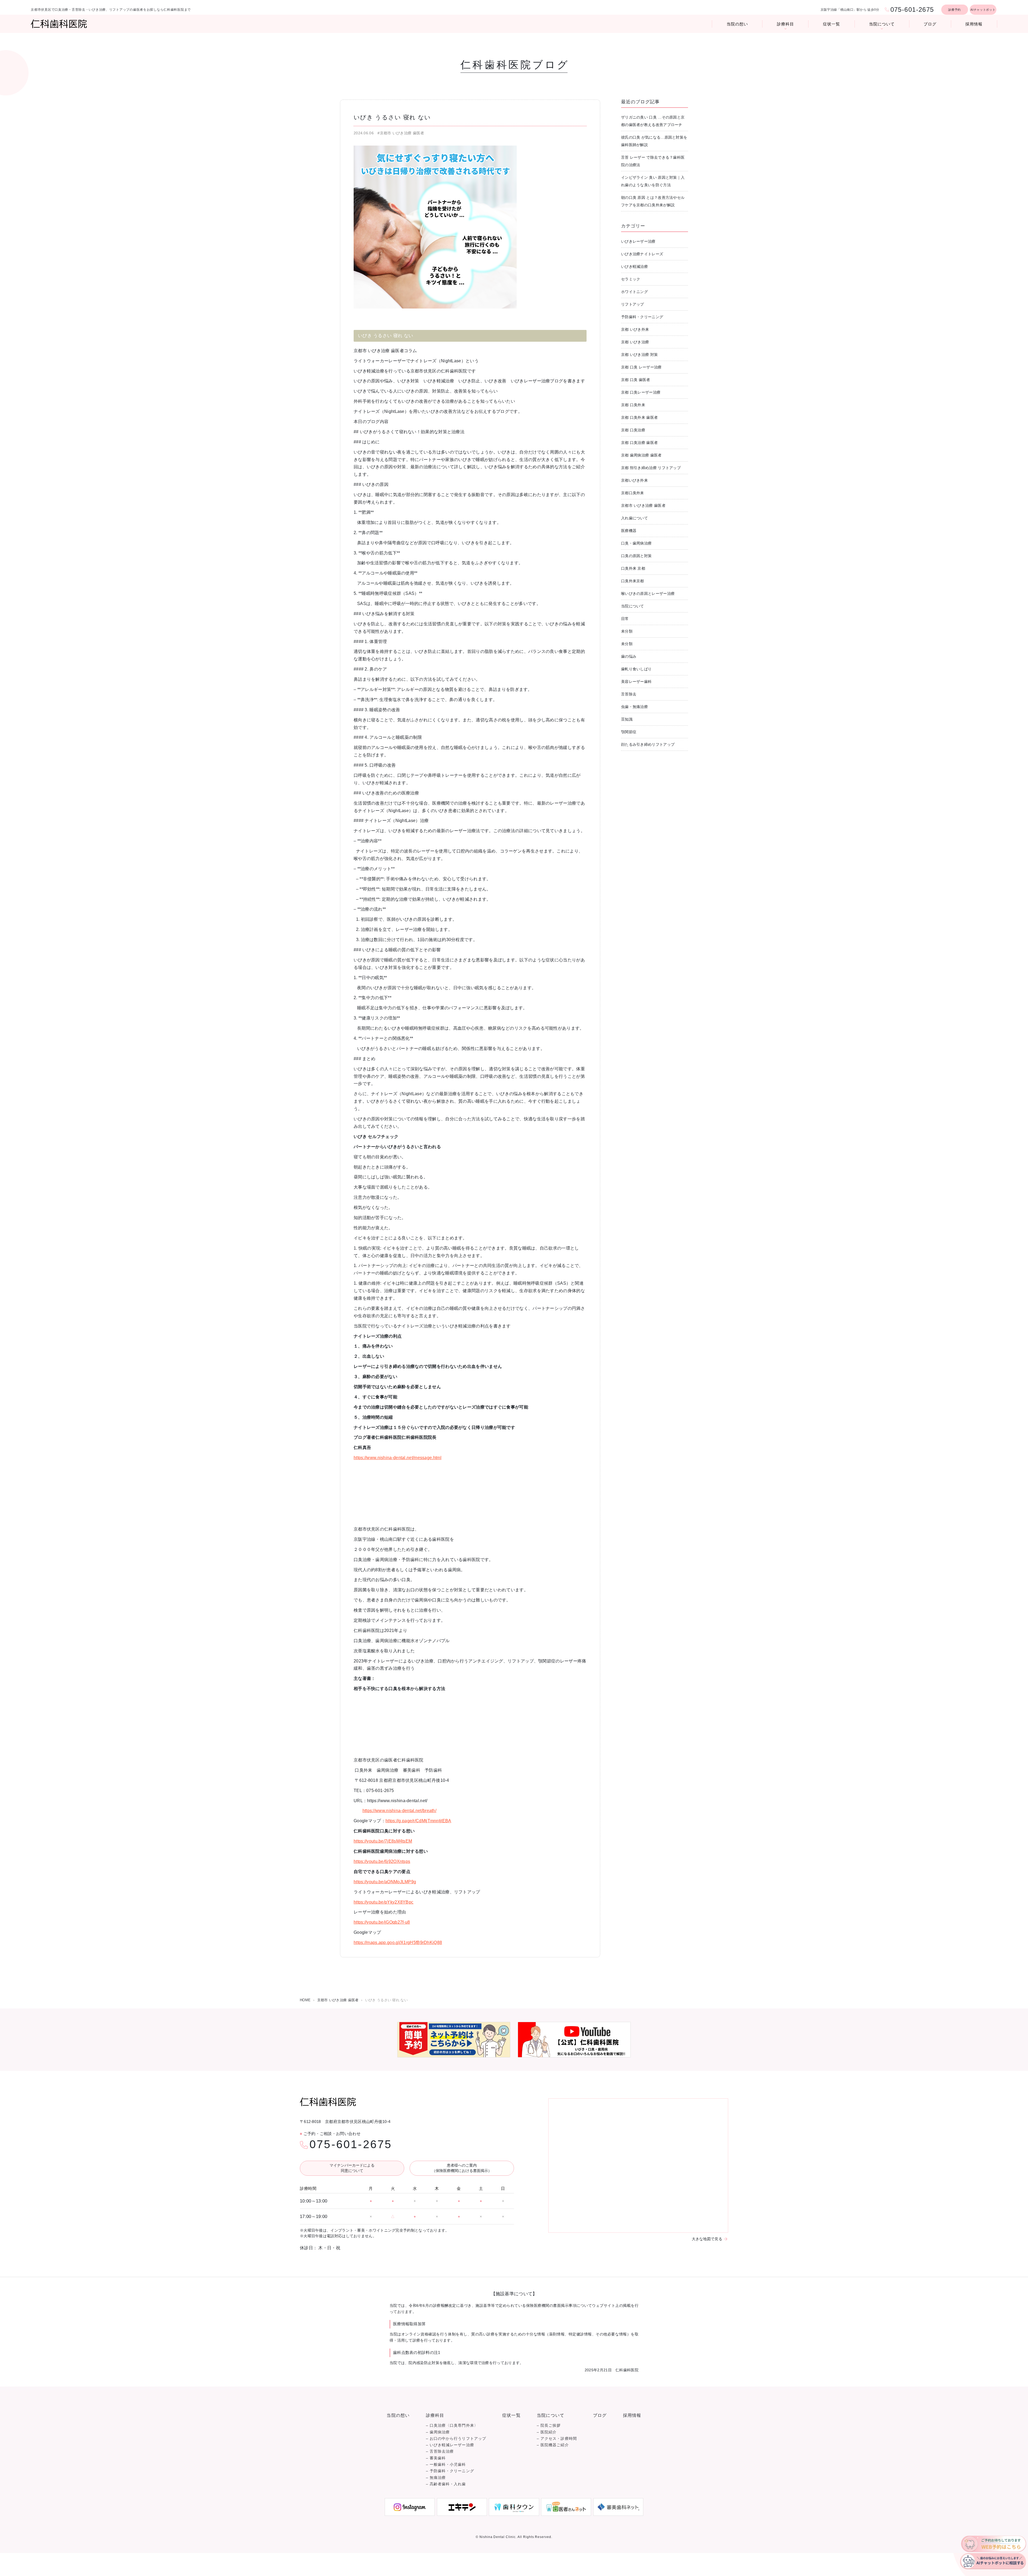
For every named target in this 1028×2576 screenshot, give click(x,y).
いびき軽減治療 (634, 267)
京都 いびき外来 (635, 329)
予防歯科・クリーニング (642, 317)
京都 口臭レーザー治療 (641, 392)
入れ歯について (634, 518)
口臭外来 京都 (633, 568)
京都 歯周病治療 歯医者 (641, 455)
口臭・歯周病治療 (636, 543)
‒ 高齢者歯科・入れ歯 (446, 2484)
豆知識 (627, 719)
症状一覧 (832, 24)
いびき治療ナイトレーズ (642, 254)
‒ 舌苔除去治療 (440, 2451)
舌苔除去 (629, 694)
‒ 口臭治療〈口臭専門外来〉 (452, 2425)
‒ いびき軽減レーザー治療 (450, 2445)
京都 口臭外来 (633, 405)
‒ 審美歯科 (436, 2458)
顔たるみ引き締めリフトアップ (648, 744)
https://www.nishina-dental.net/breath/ (399, 1811)
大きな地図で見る (707, 2239)
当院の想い (737, 24)
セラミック (631, 279)
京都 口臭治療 (633, 430)
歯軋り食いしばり (636, 669)
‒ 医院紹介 (547, 2432)
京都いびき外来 (634, 480)
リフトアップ (633, 304)
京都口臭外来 (633, 493)
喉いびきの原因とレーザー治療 (648, 593)
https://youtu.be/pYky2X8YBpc (383, 1902)
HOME (305, 2000)
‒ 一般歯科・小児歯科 (446, 2465)
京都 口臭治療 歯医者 (639, 443)
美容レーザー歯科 (636, 682)
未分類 (627, 631)
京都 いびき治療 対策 (639, 355)
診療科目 (785, 24)
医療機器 (629, 531)
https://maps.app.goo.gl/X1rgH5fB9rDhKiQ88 (398, 1943)
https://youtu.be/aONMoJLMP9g (385, 1882)
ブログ (930, 24)
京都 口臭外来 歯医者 (639, 417)
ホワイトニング (634, 292)
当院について (882, 24)
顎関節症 (629, 732)
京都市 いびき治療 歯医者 (643, 505)
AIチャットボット (983, 10)
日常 (625, 619)
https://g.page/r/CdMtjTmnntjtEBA (418, 1821)
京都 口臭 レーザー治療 (641, 367)
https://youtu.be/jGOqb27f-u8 (382, 1922)
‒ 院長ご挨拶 (549, 2425)
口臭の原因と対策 (636, 556)
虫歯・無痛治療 (634, 707)
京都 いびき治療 (635, 342)
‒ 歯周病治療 (438, 2432)
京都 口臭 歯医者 (636, 380)
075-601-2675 (351, 2144)
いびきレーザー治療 (638, 241)
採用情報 (974, 24)
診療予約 (955, 10)
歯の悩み (629, 656)
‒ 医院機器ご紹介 (553, 2445)
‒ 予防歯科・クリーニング (450, 2471)
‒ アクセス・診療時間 (557, 2439)
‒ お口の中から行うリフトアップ (456, 2439)
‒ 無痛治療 (436, 2478)
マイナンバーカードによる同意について (352, 2168)
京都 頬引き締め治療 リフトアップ (651, 468)
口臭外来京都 (633, 581)
